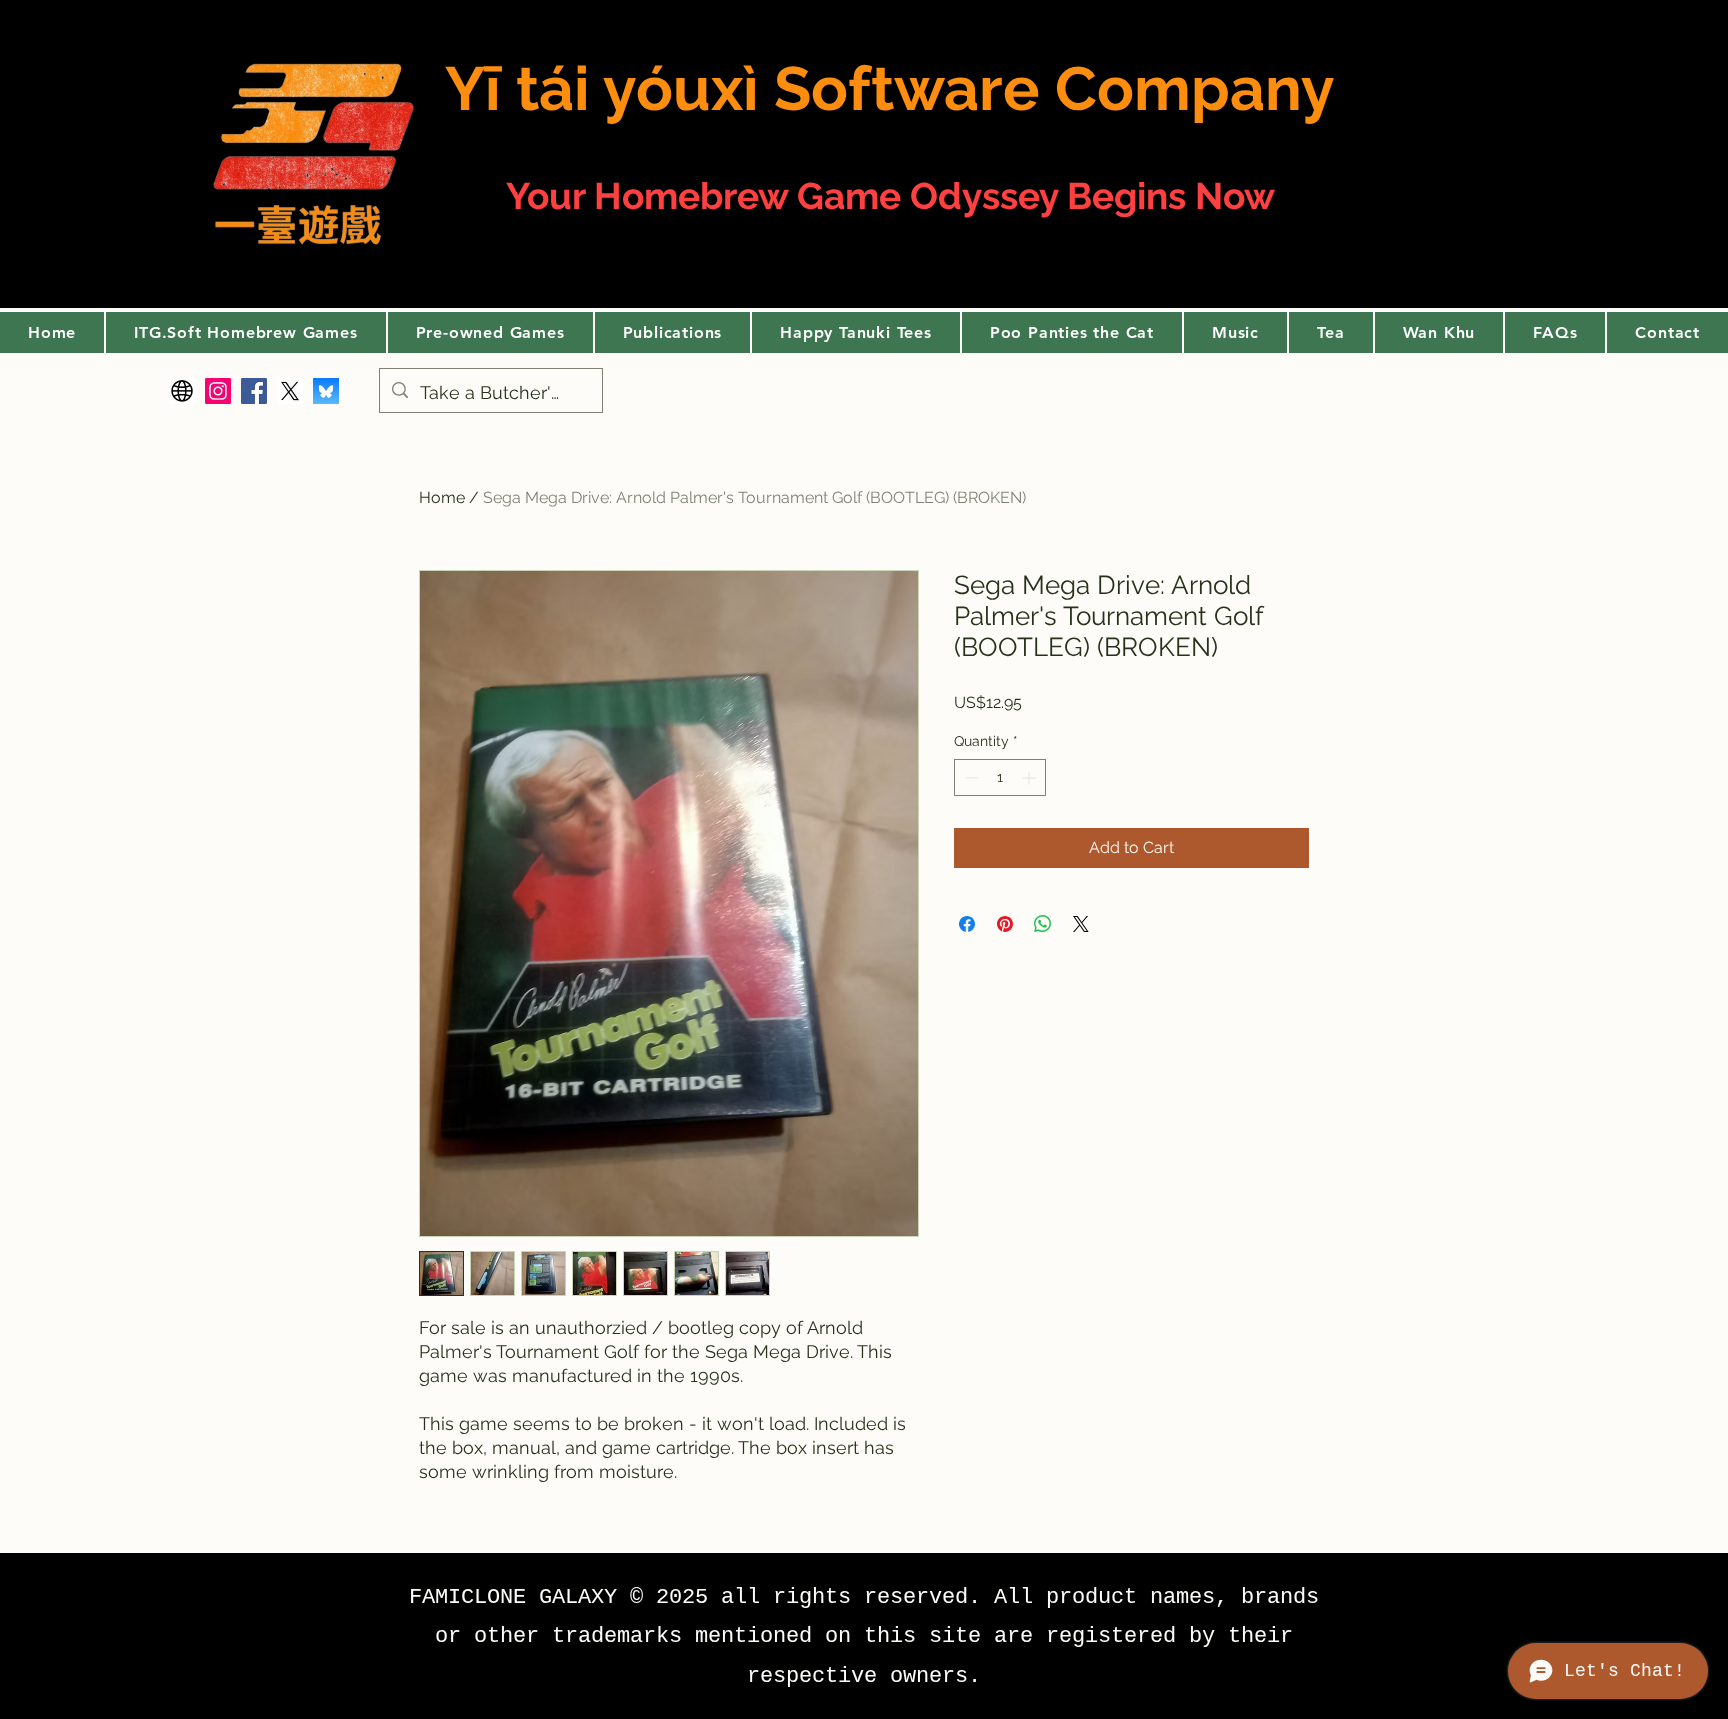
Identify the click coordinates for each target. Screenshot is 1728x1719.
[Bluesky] (326, 391)
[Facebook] (254, 391)
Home (442, 497)
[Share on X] (1081, 924)
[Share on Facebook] (967, 924)
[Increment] (1030, 777)
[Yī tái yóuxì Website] (182, 391)
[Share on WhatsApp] (1043, 924)
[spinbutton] (1000, 777)
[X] (290, 391)
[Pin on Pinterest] (1005, 924)
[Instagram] (218, 391)
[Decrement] (969, 777)
